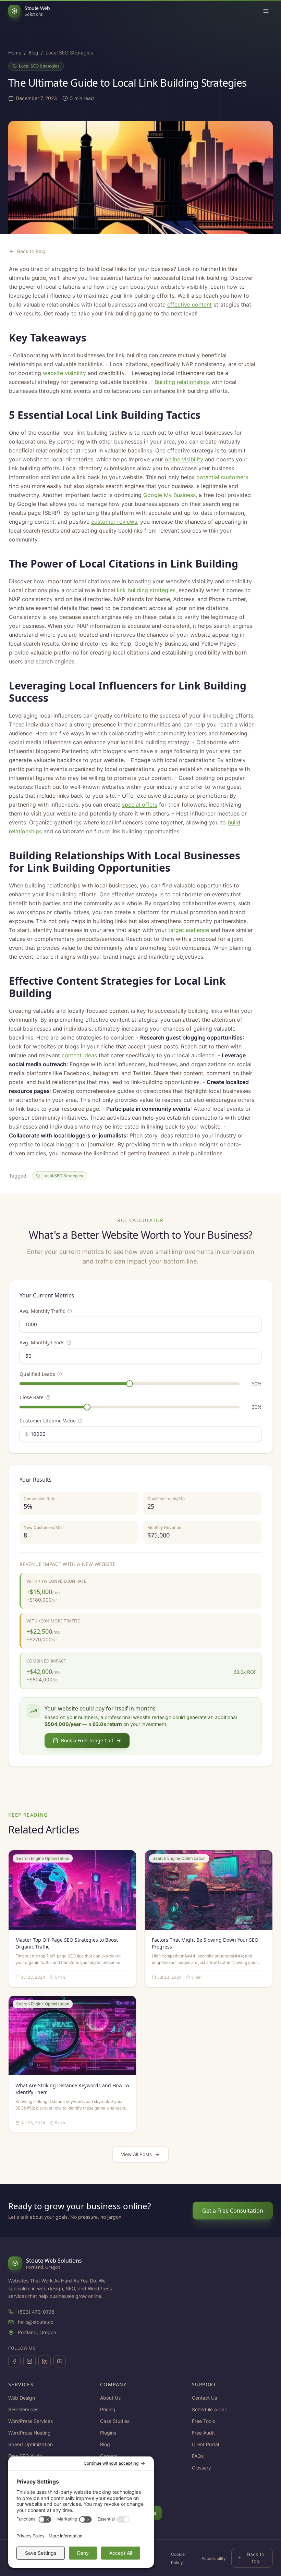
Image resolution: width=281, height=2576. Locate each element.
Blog (33, 53)
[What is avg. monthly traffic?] (70, 1311)
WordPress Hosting (29, 2433)
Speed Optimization (30, 2444)
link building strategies (146, 590)
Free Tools (203, 2421)
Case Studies (115, 2421)
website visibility (64, 373)
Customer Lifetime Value (48, 1421)
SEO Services (23, 2409)
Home (15, 53)
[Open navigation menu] (266, 11)
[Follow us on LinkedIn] (45, 2361)
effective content (190, 304)
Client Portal (205, 2444)
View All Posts (136, 2154)
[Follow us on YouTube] (60, 2361)
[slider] (130, 1384)
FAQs (198, 2456)
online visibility (184, 459)
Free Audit (203, 2433)
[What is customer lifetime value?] (80, 1421)
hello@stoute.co (36, 2322)
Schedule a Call (209, 2409)
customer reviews (114, 522)
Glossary (201, 2468)
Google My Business (169, 495)
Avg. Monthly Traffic (42, 1311)
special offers (140, 805)
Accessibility (214, 2558)
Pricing (108, 2409)
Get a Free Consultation (233, 2211)
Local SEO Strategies (39, 66)
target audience (189, 930)
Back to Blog (31, 251)
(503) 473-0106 (36, 2312)
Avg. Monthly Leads (42, 1342)
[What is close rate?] (48, 1397)
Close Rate (32, 1397)
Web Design (22, 2398)
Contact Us (204, 2398)
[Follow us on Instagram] (29, 2361)
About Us (110, 2398)
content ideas (79, 1055)
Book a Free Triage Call (87, 1740)
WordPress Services (30, 2421)
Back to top (256, 2558)
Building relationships (182, 382)
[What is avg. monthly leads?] (69, 1343)
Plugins (108, 2433)
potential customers (222, 477)
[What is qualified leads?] (60, 1374)
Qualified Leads (37, 1374)
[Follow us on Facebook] (14, 2361)
